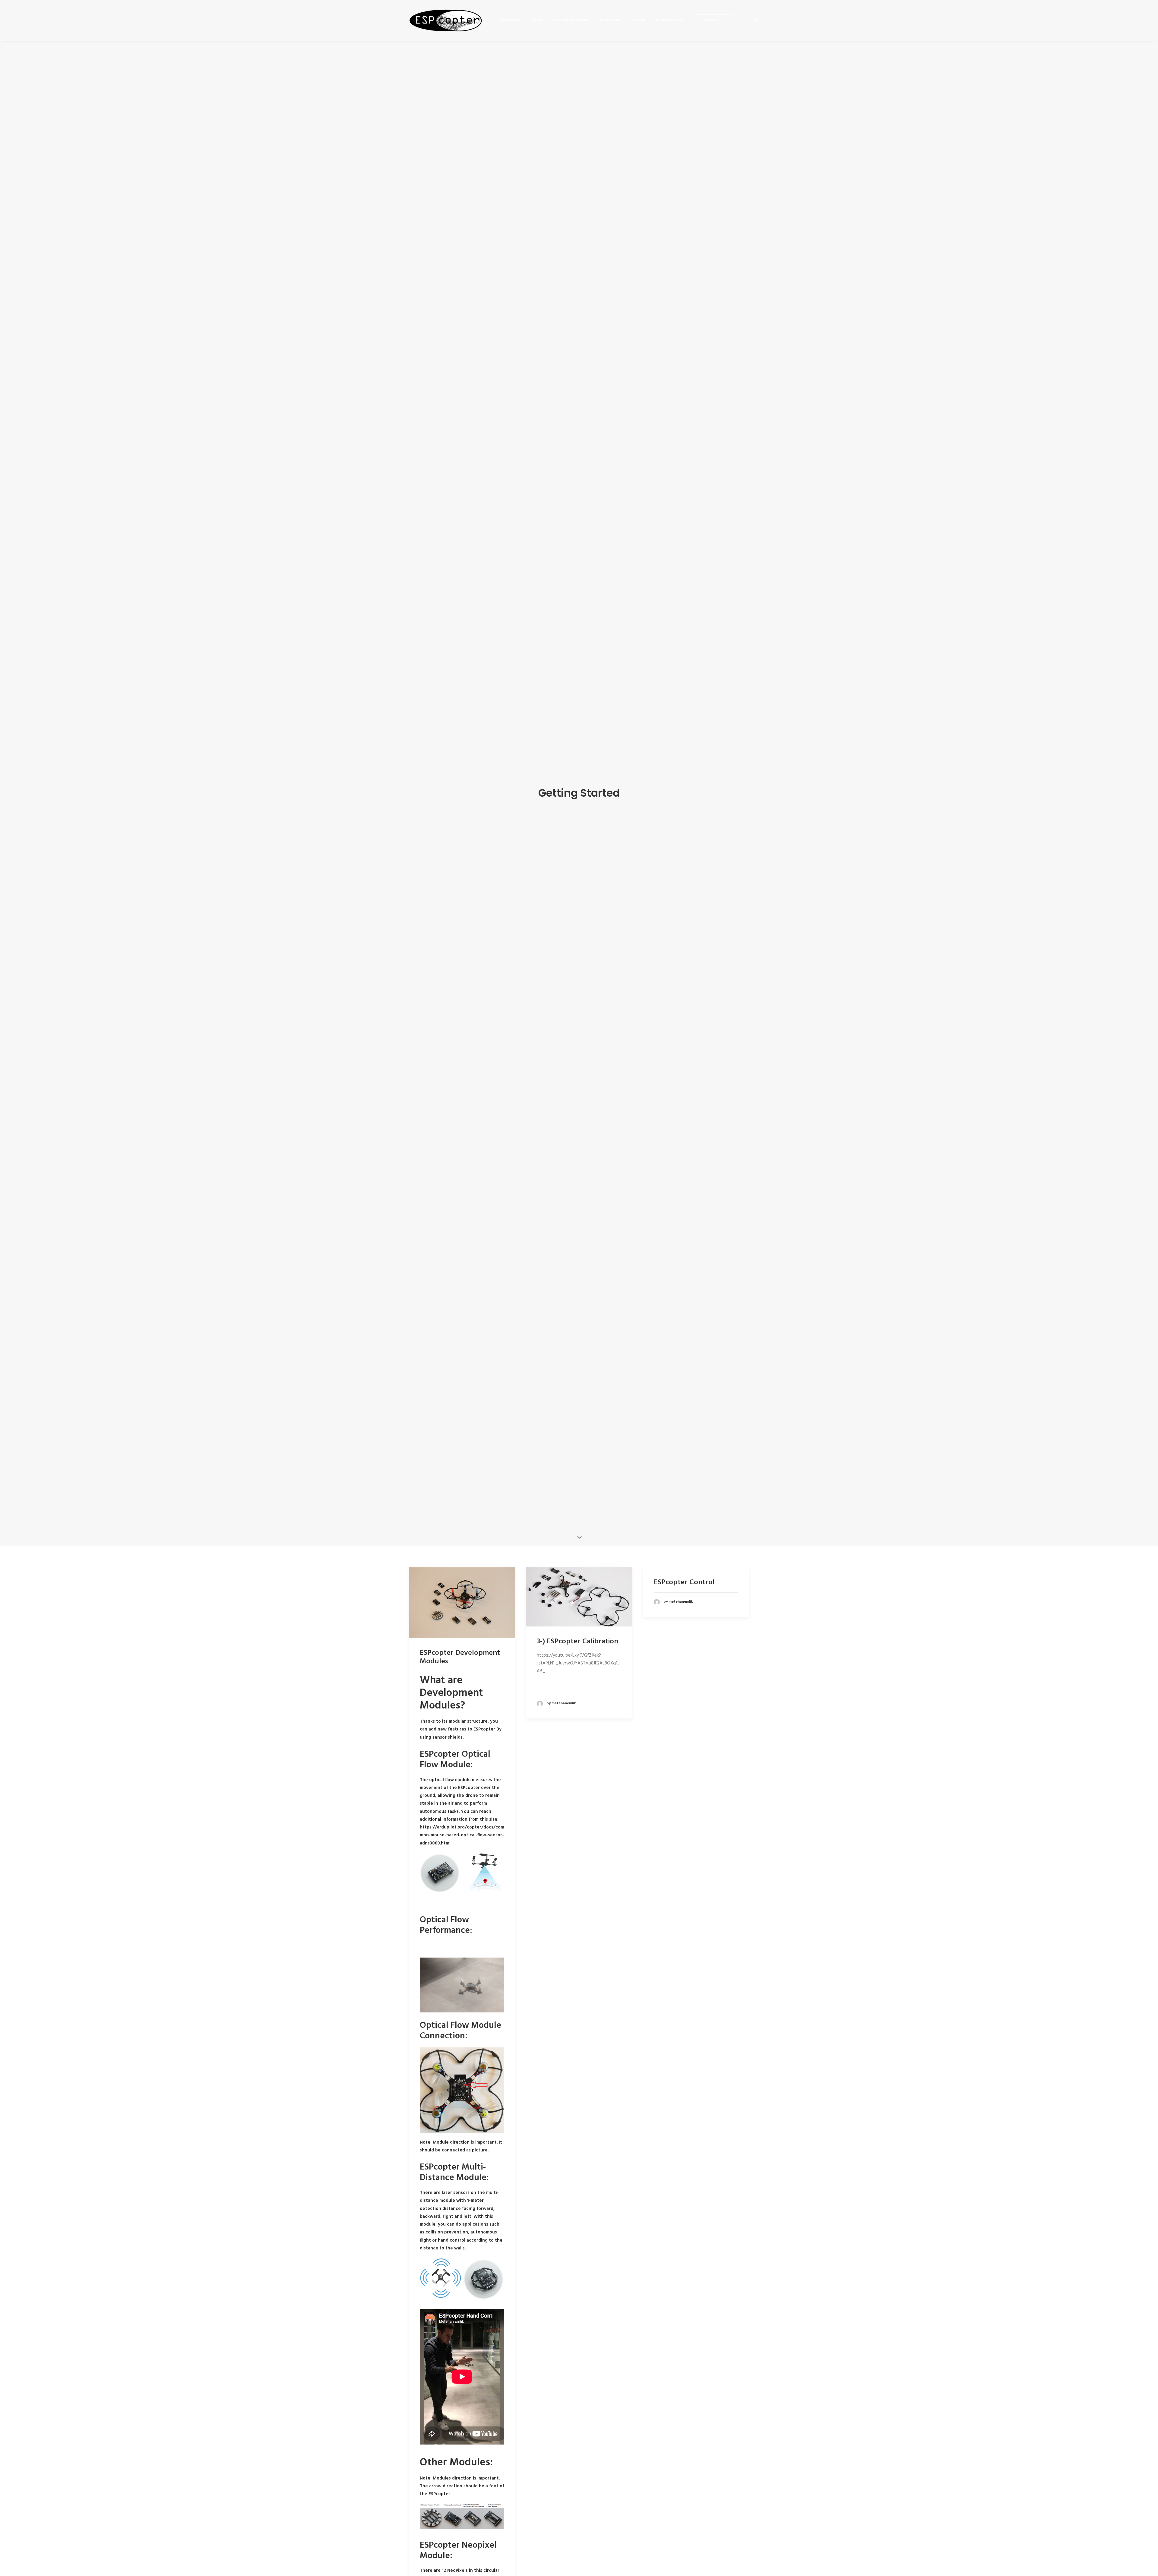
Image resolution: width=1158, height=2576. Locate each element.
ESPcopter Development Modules (460, 1657)
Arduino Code (670, 20)
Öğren (537, 20)
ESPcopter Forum (571, 20)
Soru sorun (610, 20)
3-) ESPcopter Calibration (577, 1642)
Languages (509, 20)
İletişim (638, 20)
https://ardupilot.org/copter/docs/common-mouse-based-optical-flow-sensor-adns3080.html (462, 1835)
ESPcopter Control (684, 1582)
